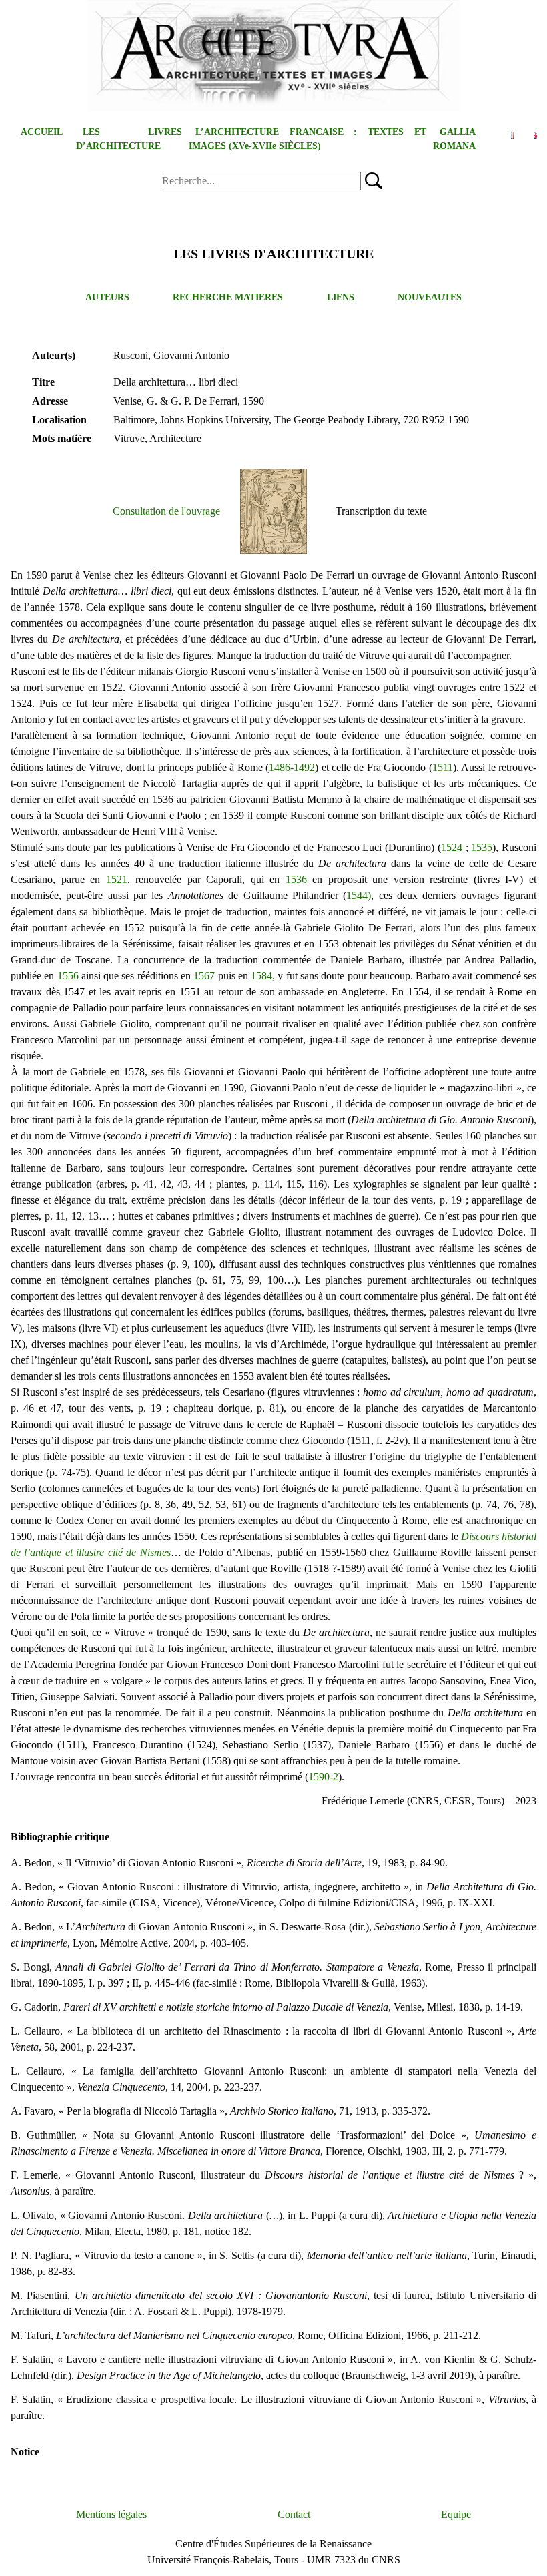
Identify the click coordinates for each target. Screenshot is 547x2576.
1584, (263, 976)
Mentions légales (111, 2514)
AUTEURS (107, 297)
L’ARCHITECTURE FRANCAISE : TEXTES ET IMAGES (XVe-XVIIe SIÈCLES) (308, 139)
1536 (296, 879)
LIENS (341, 297)
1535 (482, 847)
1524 (452, 847)
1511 (443, 767)
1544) (359, 895)
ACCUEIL (42, 132)
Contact (294, 2514)
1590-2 (323, 1777)
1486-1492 (292, 767)
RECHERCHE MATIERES (228, 297)
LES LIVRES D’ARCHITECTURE (129, 139)
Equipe (456, 2514)
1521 (117, 879)
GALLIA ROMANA (454, 139)
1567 (204, 976)
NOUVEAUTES (430, 297)
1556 (68, 976)
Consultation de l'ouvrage (166, 511)
